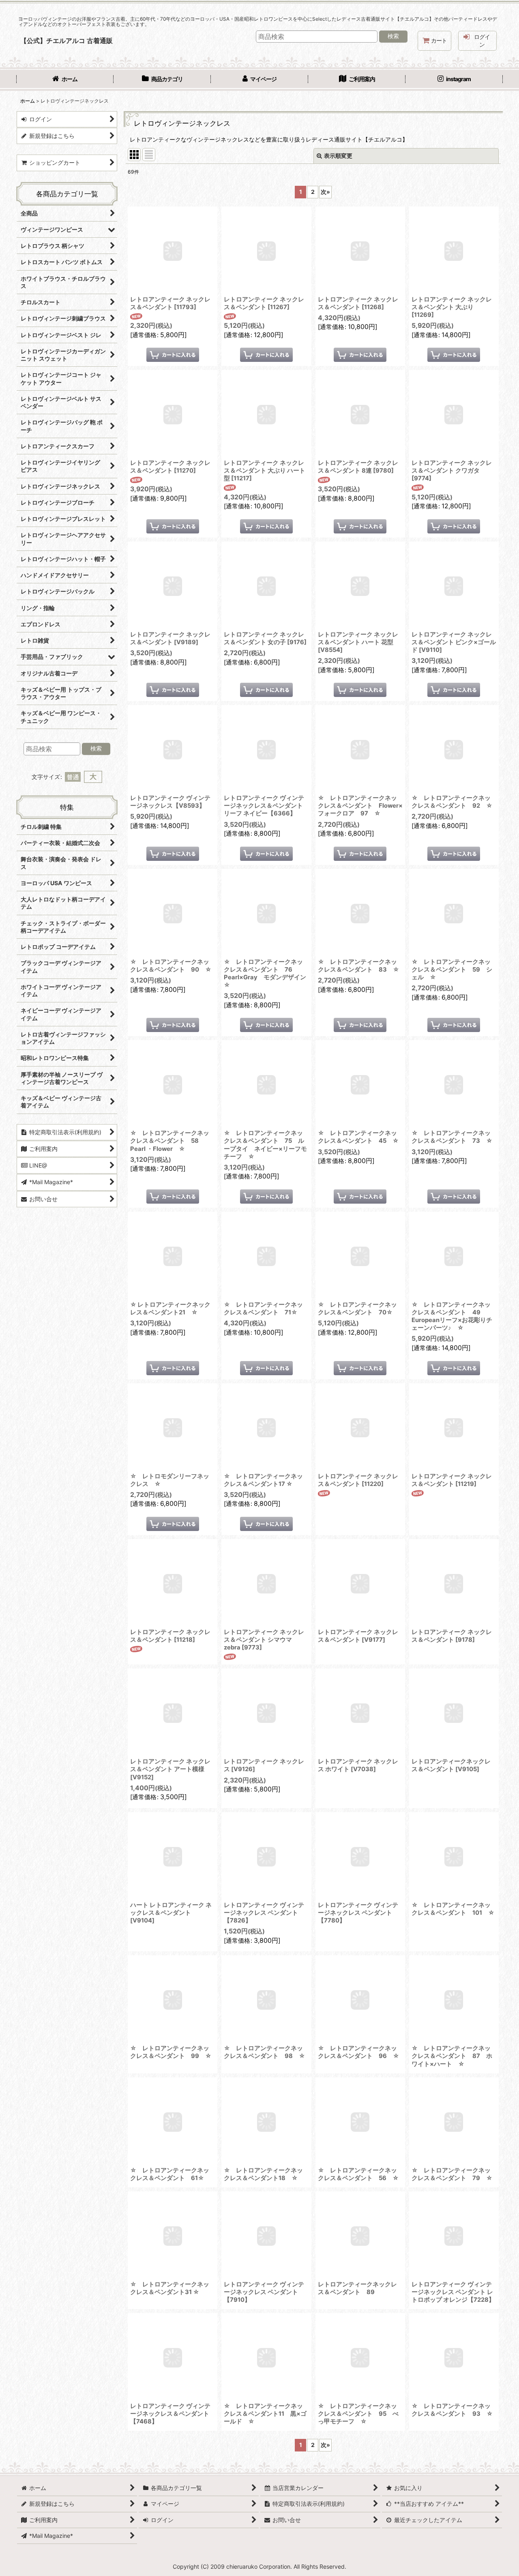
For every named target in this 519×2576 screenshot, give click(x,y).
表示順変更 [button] (338, 156)
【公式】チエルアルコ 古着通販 (66, 41)
